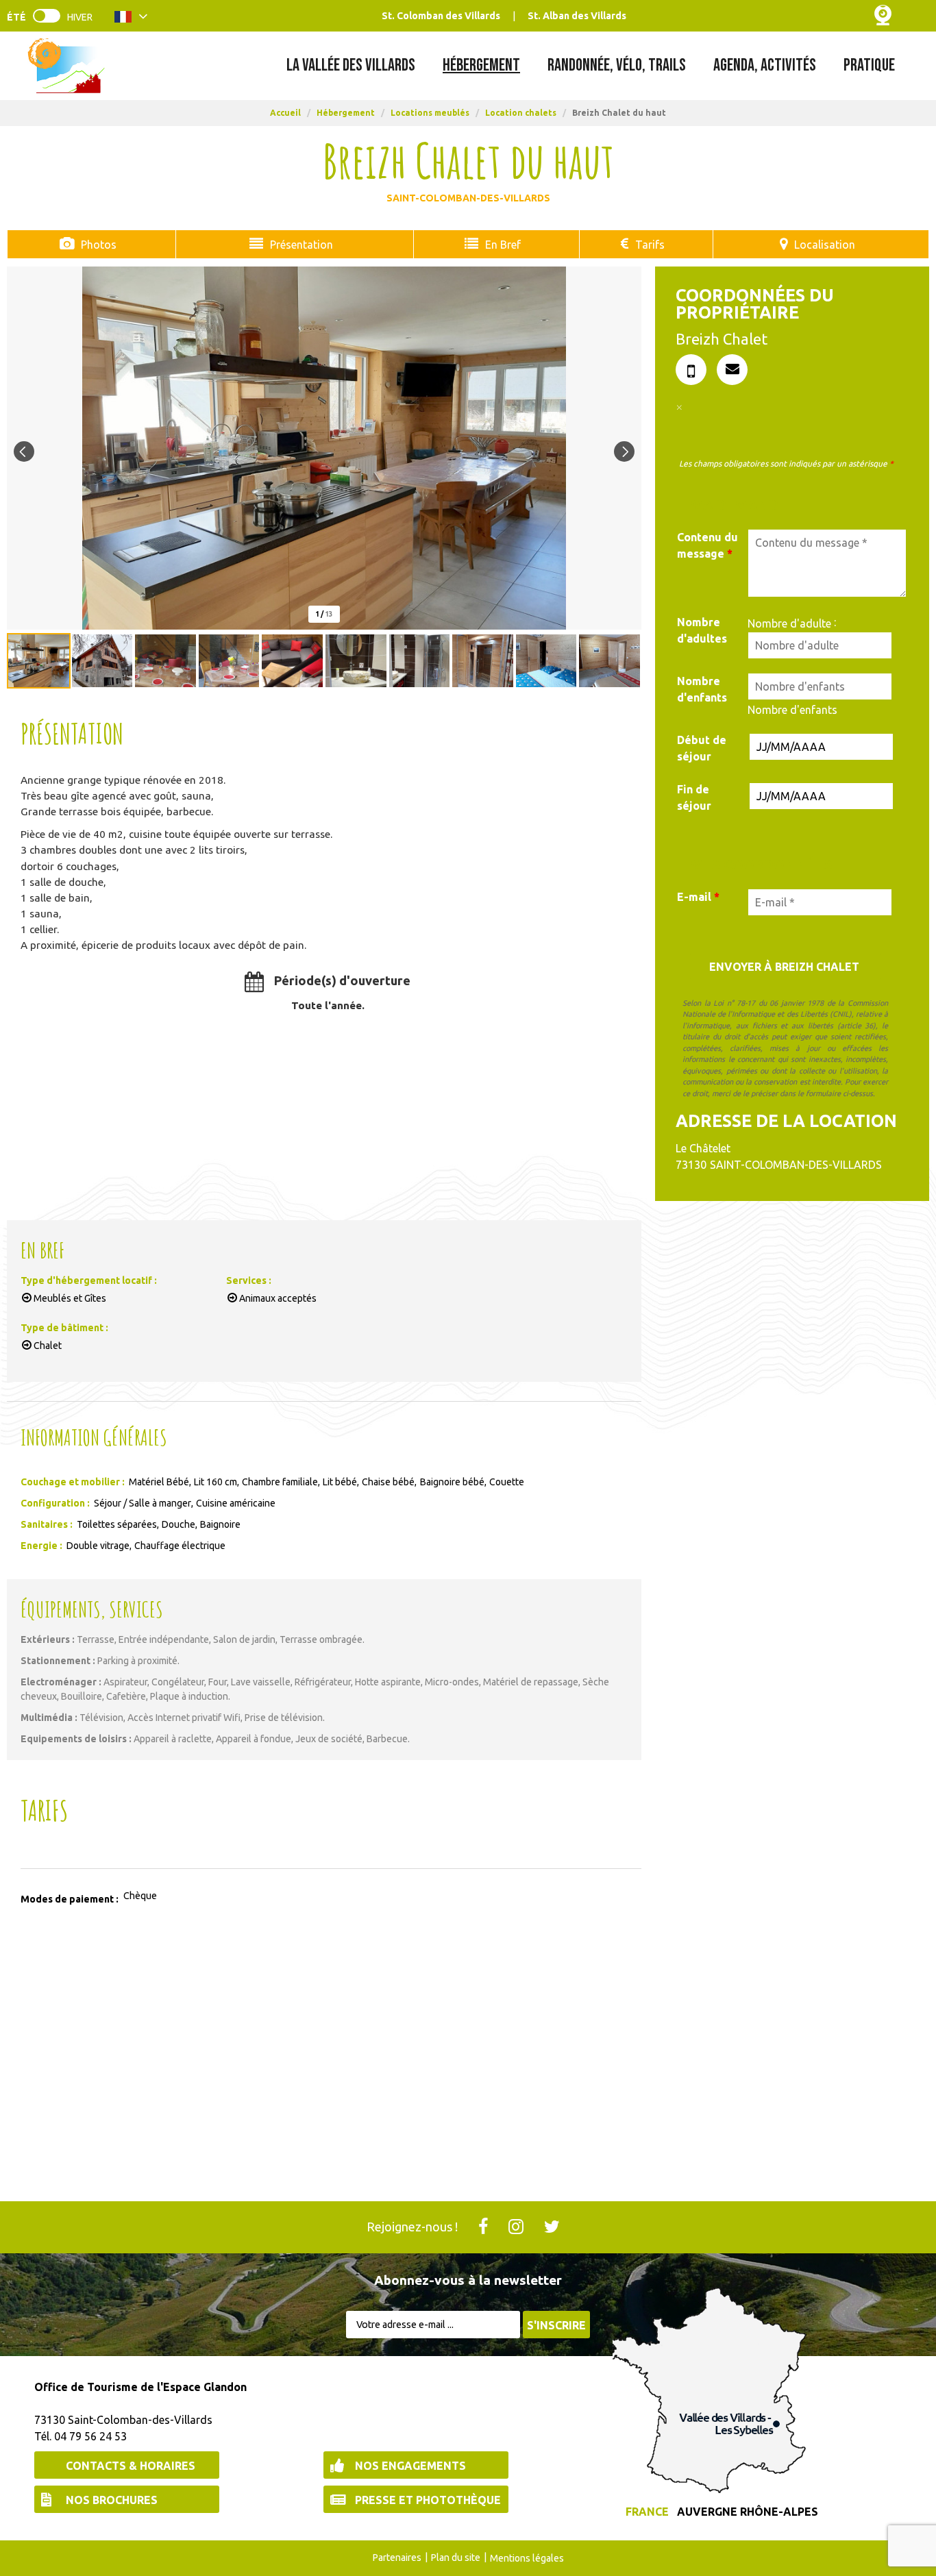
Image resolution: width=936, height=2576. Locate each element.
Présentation (301, 245)
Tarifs (650, 245)
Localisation (825, 245)
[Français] (131, 19)
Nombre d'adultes (702, 630)
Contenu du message (707, 545)
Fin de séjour (694, 797)
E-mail (698, 897)
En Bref (503, 245)
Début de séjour (702, 748)
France (647, 2512)
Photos (99, 245)
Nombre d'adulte (789, 623)
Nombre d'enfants (702, 689)
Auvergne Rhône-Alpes (748, 2512)
